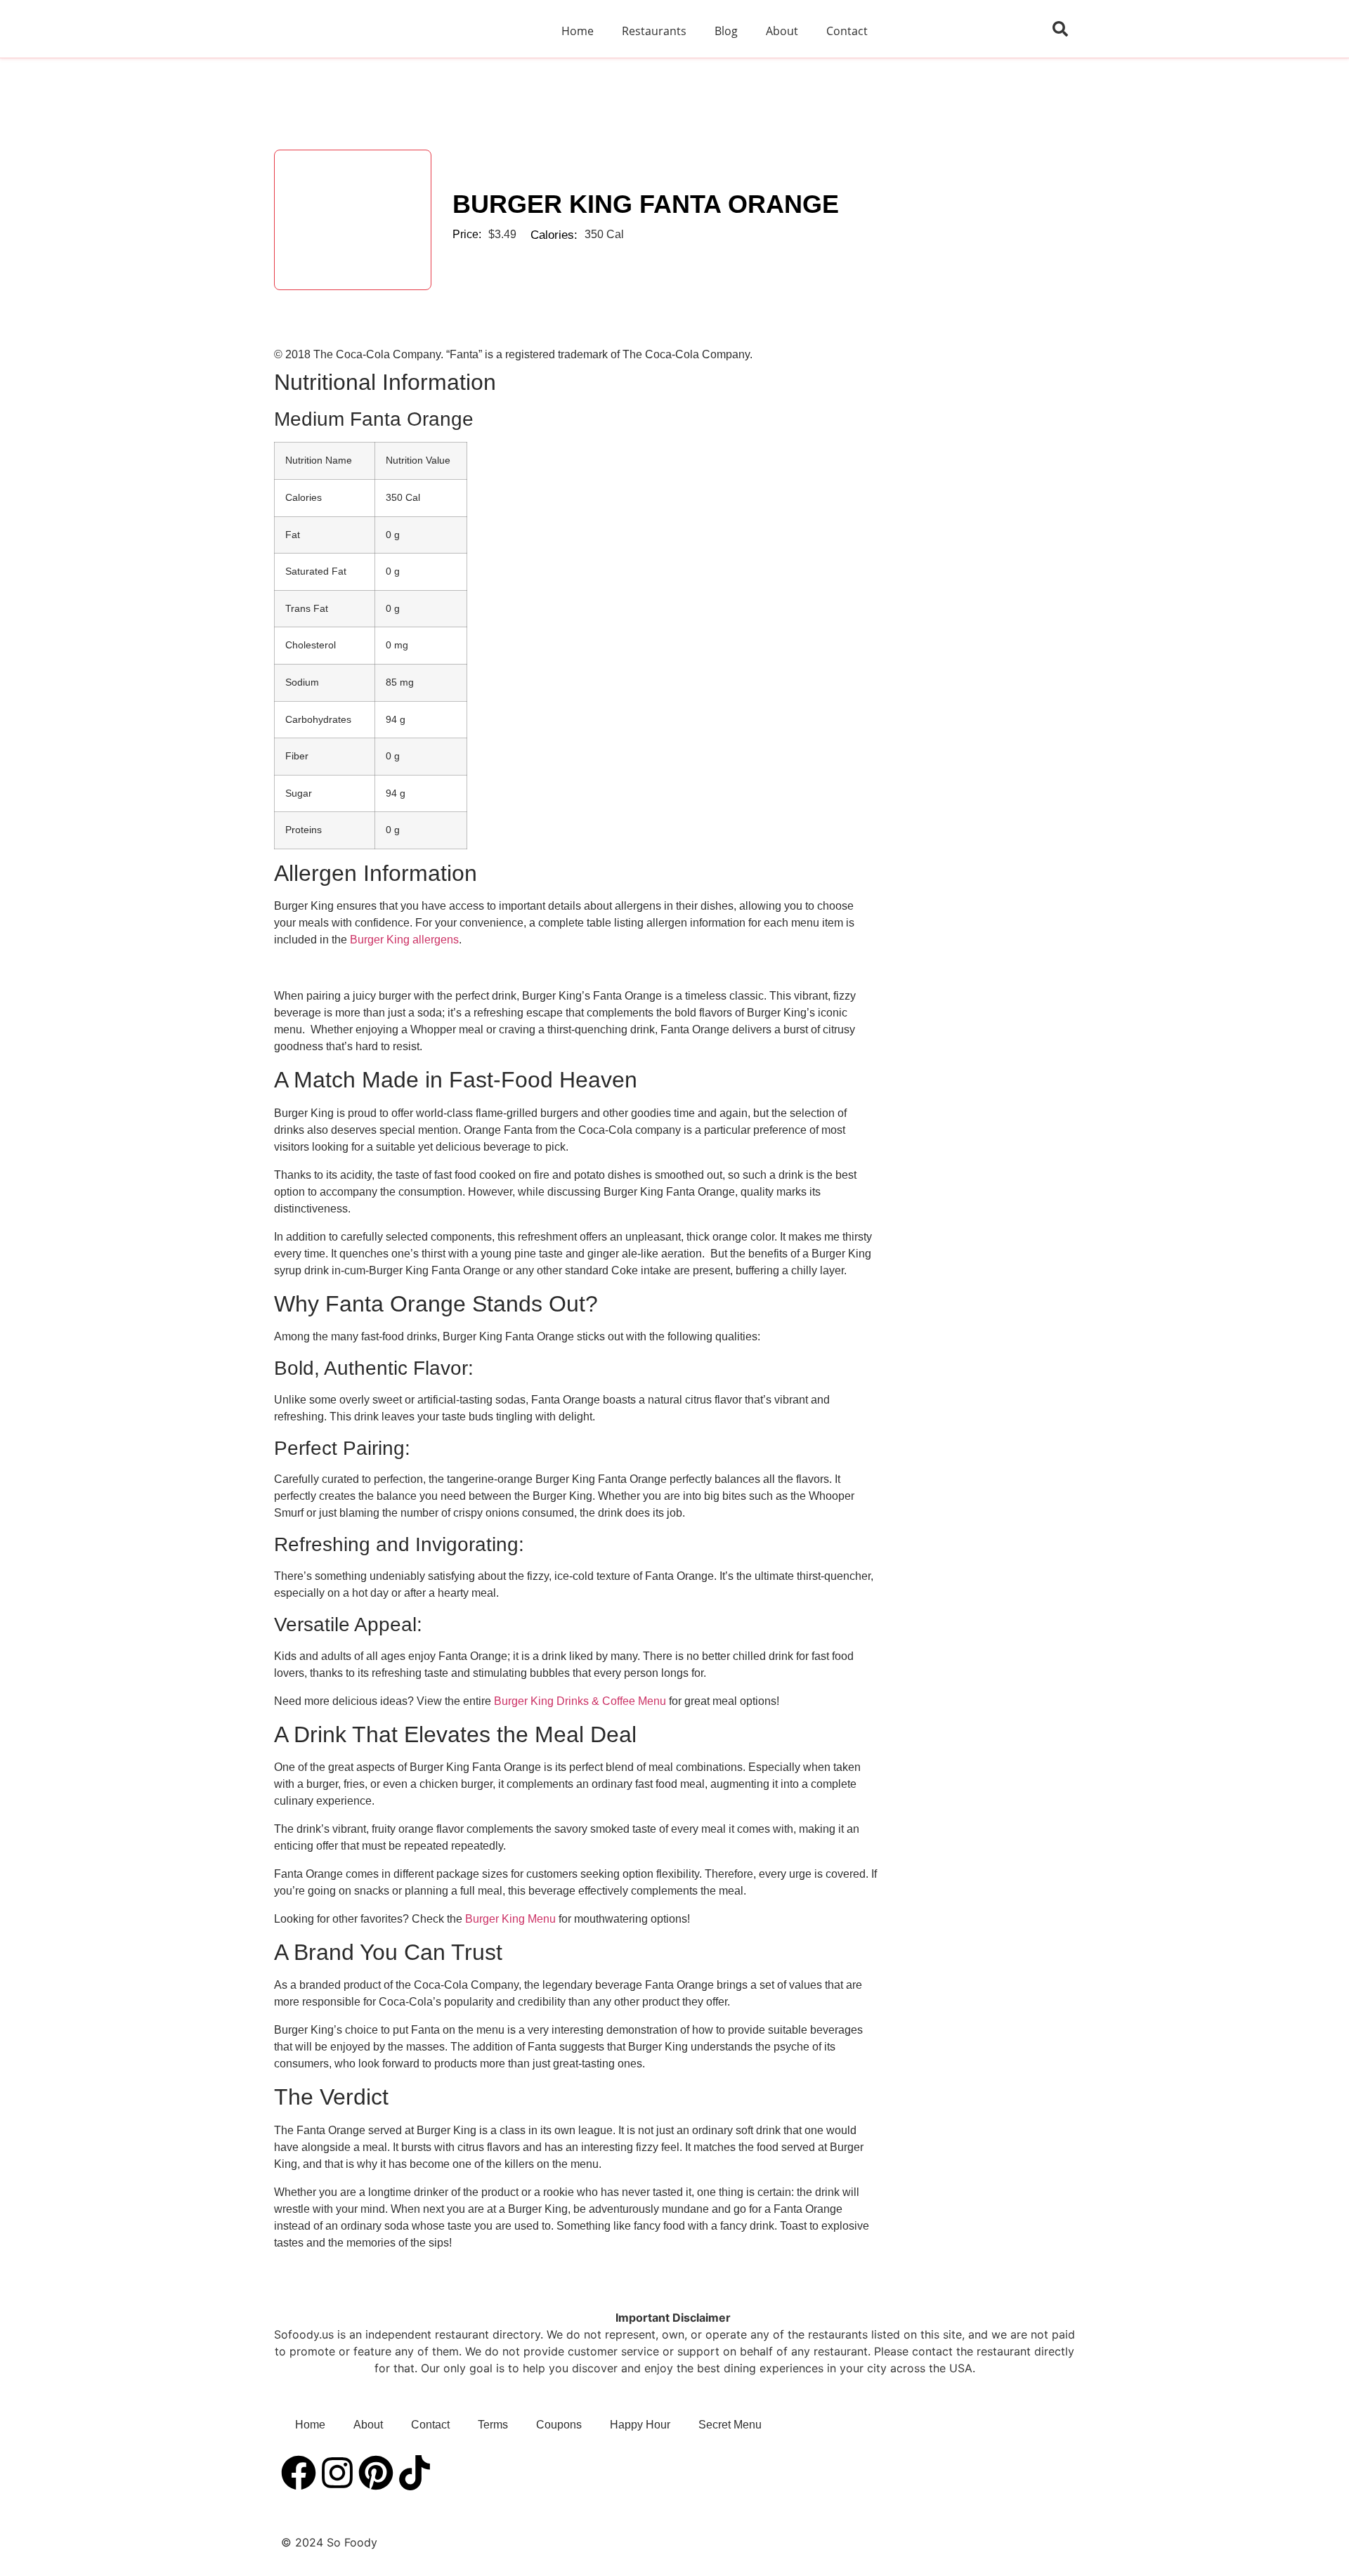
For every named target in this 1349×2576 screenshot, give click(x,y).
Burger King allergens (404, 940)
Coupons (559, 2425)
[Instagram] (337, 2473)
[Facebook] (299, 2473)
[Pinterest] (376, 2473)
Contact (847, 31)
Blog (726, 31)
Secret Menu (730, 2425)
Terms (493, 2425)
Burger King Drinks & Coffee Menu (580, 1701)
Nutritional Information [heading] (385, 382)
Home (578, 31)
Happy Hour (640, 2425)
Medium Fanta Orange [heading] (374, 419)
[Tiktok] (415, 2473)
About (782, 31)
